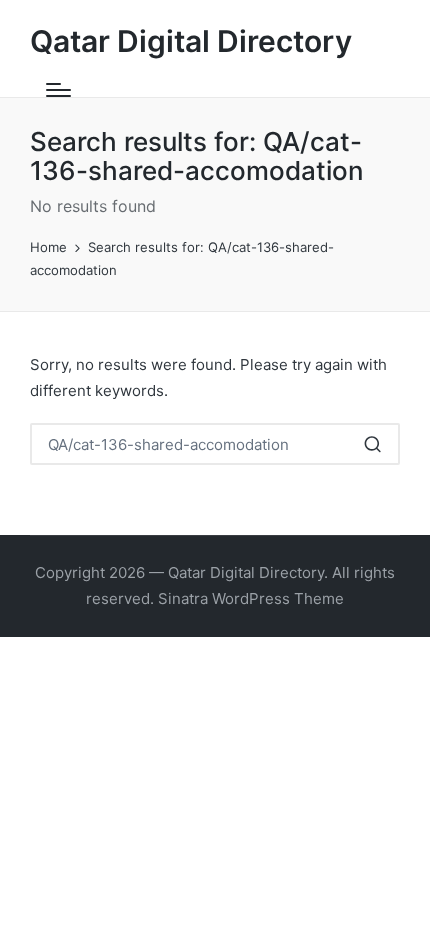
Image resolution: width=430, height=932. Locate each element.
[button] (372, 444)
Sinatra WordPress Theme (251, 598)
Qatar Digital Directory (191, 41)
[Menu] (58, 90)
